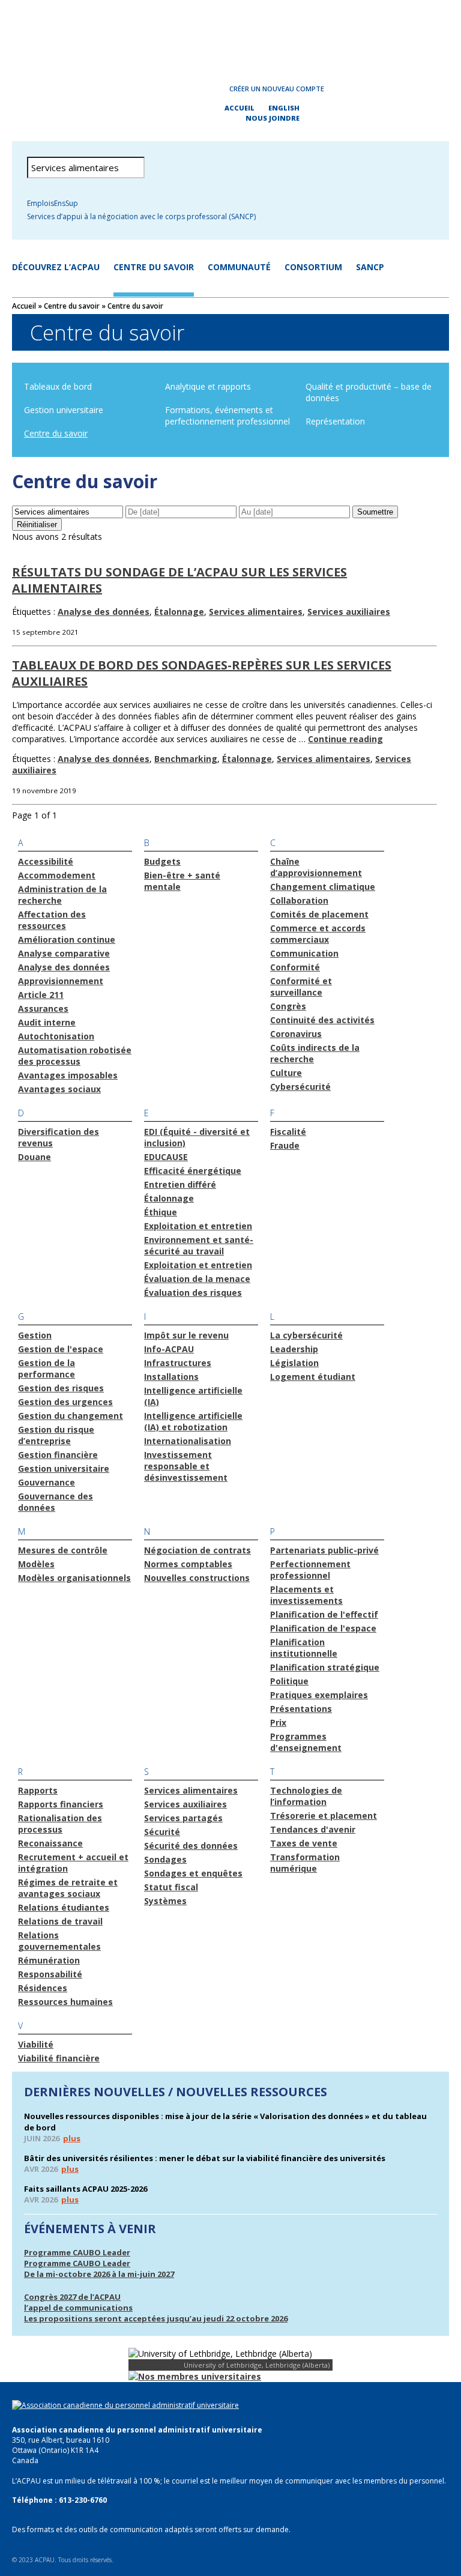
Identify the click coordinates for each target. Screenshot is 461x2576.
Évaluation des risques (193, 1293)
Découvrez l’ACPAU (56, 267)
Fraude (285, 1145)
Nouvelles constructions (197, 1578)
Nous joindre (273, 118)
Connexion (181, 89)
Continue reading (345, 739)
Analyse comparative (64, 953)
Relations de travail (60, 1921)
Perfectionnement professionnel (310, 1570)
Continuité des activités (322, 1020)
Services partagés (183, 1818)
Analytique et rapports (208, 386)
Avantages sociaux (59, 1089)
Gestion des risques (61, 1388)
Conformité (295, 967)
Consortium (313, 267)
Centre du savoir (154, 267)
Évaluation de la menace (197, 1279)
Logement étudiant (313, 1377)
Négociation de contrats (197, 1550)
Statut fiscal (171, 1887)
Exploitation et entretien (198, 1226)
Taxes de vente (304, 1843)
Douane (35, 1157)
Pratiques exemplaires (319, 1695)
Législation (294, 1363)
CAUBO (230, 36)
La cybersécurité (306, 1335)
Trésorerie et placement (324, 1816)
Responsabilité (50, 1974)
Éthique (161, 1212)
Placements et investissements (306, 1595)
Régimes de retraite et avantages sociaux (68, 1888)
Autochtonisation (56, 1036)
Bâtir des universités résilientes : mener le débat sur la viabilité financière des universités (205, 2158)
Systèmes (165, 1901)
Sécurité (162, 1832)
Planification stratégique (325, 1667)
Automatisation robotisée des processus (75, 1056)
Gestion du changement (71, 1416)
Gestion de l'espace (61, 1349)
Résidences (43, 1988)
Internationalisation (188, 1441)
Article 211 (41, 995)
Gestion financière (58, 1455)
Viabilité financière (59, 2058)
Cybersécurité (300, 1087)
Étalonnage (179, 612)
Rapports (38, 1790)
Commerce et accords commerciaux (318, 934)
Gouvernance (47, 1482)
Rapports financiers (61, 1804)
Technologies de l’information (306, 1796)
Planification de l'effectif (324, 1614)
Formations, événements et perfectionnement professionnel (227, 416)
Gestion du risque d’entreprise (56, 1435)
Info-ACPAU (169, 1349)
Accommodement (57, 875)
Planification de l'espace (323, 1628)
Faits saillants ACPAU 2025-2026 (86, 2189)
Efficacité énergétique (193, 1171)
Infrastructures (178, 1363)
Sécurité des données (191, 1846)
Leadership (294, 1349)
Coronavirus (296, 1034)
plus (72, 2138)
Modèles (36, 1564)
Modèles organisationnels (74, 1578)
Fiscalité (288, 1132)
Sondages (165, 1859)
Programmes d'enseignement (306, 1742)
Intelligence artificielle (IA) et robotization (193, 1421)
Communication (304, 953)
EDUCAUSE (166, 1157)
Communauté (239, 267)
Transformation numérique (305, 1863)
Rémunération (49, 1960)
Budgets (162, 861)
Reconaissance (50, 1843)
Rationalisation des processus (60, 1824)
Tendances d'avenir (313, 1829)
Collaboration (299, 900)
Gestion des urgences (65, 1402)
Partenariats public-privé (324, 1550)
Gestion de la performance (47, 1368)
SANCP (370, 267)
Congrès (288, 1006)
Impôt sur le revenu (186, 1335)
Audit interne (47, 1022)
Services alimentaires (256, 612)
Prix (278, 1722)
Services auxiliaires (349, 612)
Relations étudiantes (64, 1907)
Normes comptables (188, 1564)
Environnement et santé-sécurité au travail (199, 1245)
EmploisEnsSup (53, 203)
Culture (286, 1073)
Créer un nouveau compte (277, 89)
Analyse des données (104, 612)
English (284, 108)
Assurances (43, 1008)
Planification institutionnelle (304, 1648)
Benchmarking (186, 759)
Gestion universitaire (64, 410)
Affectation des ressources (52, 920)
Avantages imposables (68, 1075)
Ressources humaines (65, 2002)
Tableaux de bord (58, 386)
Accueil (240, 108)
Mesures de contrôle (63, 1550)
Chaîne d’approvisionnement (316, 867)
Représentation (335, 421)
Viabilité (36, 2044)
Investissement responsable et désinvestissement (186, 1466)
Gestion (35, 1335)
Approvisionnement (61, 981)
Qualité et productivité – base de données (369, 392)
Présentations (301, 1709)
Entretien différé (180, 1184)
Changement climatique (323, 887)
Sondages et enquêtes (193, 1873)
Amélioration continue (67, 939)
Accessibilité (46, 861)
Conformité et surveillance (301, 987)
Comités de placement (319, 914)
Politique (289, 1681)
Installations (171, 1377)
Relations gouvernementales (59, 1941)
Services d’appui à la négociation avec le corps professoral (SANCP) (141, 216)
